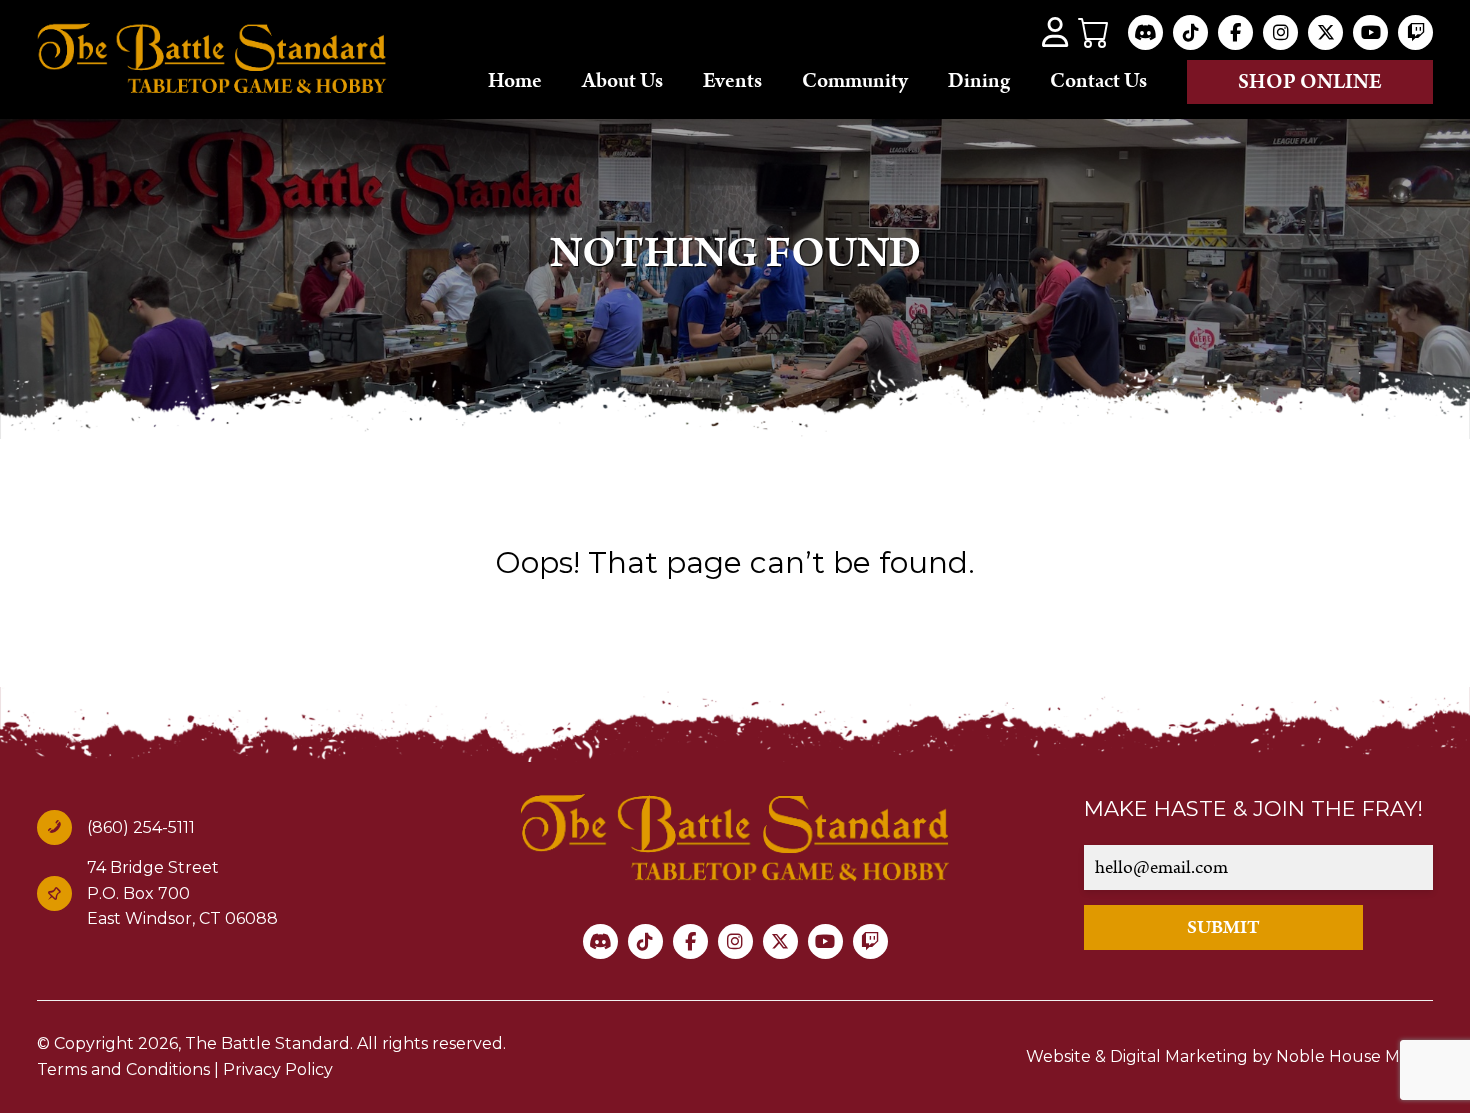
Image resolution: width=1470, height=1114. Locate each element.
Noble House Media (1354, 1056)
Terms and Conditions (123, 1069)
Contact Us (1098, 81)
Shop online (1310, 82)
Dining (979, 81)
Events (732, 81)
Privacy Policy (278, 1069)
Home (515, 81)
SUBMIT (1223, 927)
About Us (622, 81)
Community (855, 81)
